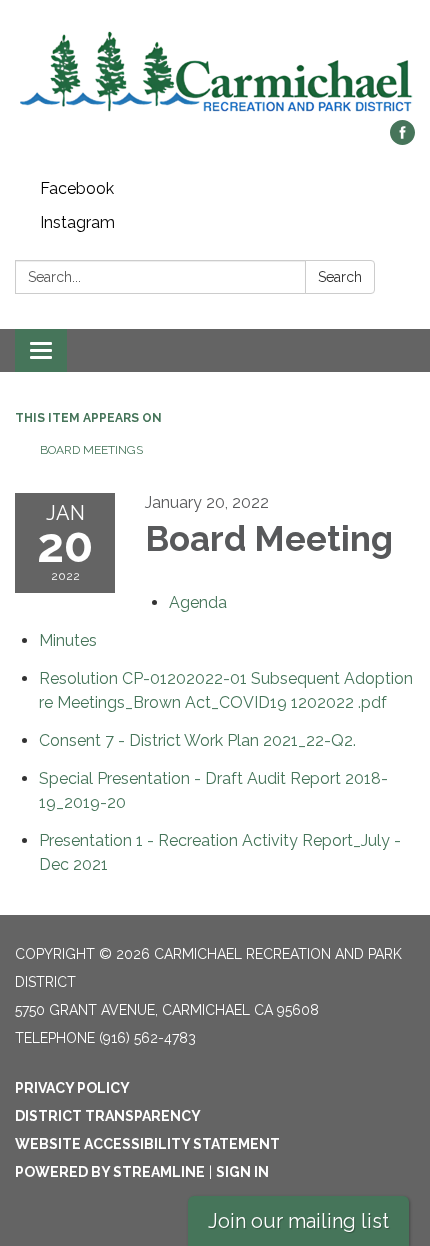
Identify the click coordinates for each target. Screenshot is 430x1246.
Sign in (242, 1172)
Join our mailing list (298, 1221)
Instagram (77, 222)
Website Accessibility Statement (147, 1144)
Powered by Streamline (110, 1172)
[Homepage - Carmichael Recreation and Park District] (215, 70)
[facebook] (402, 139)
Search (340, 277)
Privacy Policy (72, 1088)
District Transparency (108, 1116)
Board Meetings (91, 450)
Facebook (77, 188)
